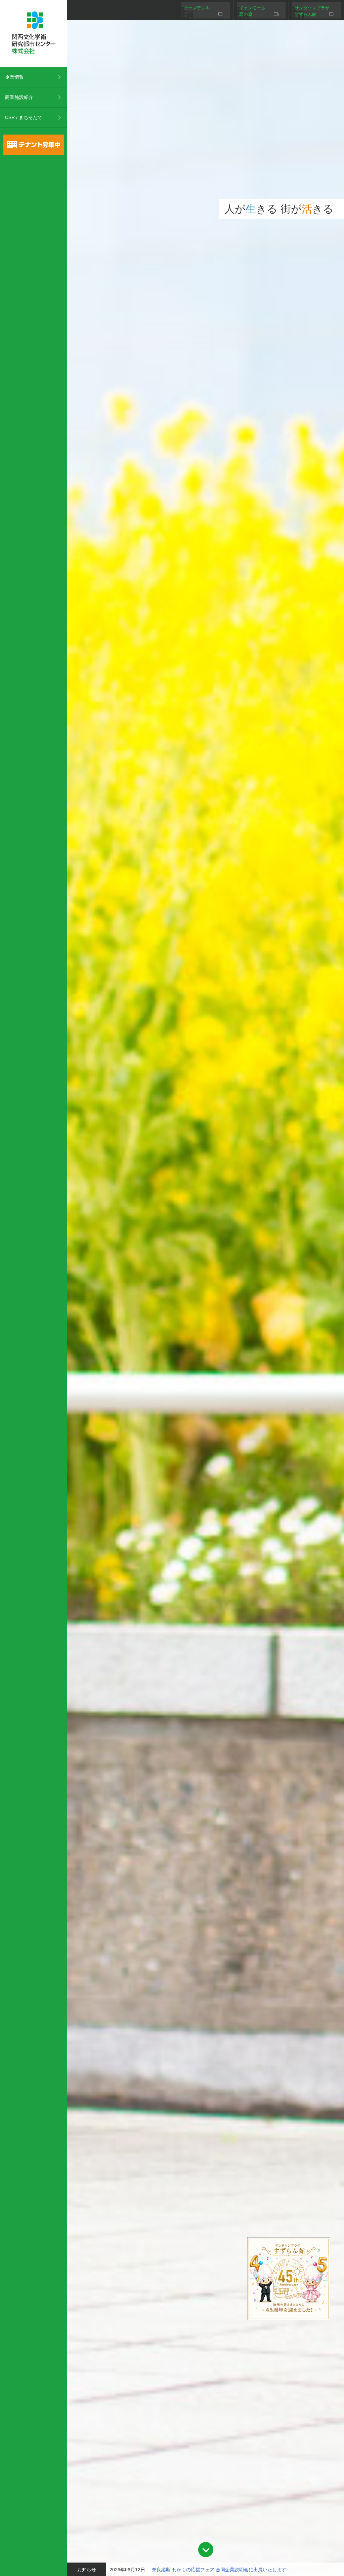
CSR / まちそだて (24, 117)
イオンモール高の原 (252, 11)
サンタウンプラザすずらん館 (312, 11)
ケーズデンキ (197, 8)
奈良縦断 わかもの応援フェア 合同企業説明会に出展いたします (219, 2570)
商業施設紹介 (19, 97)
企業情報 (14, 77)
